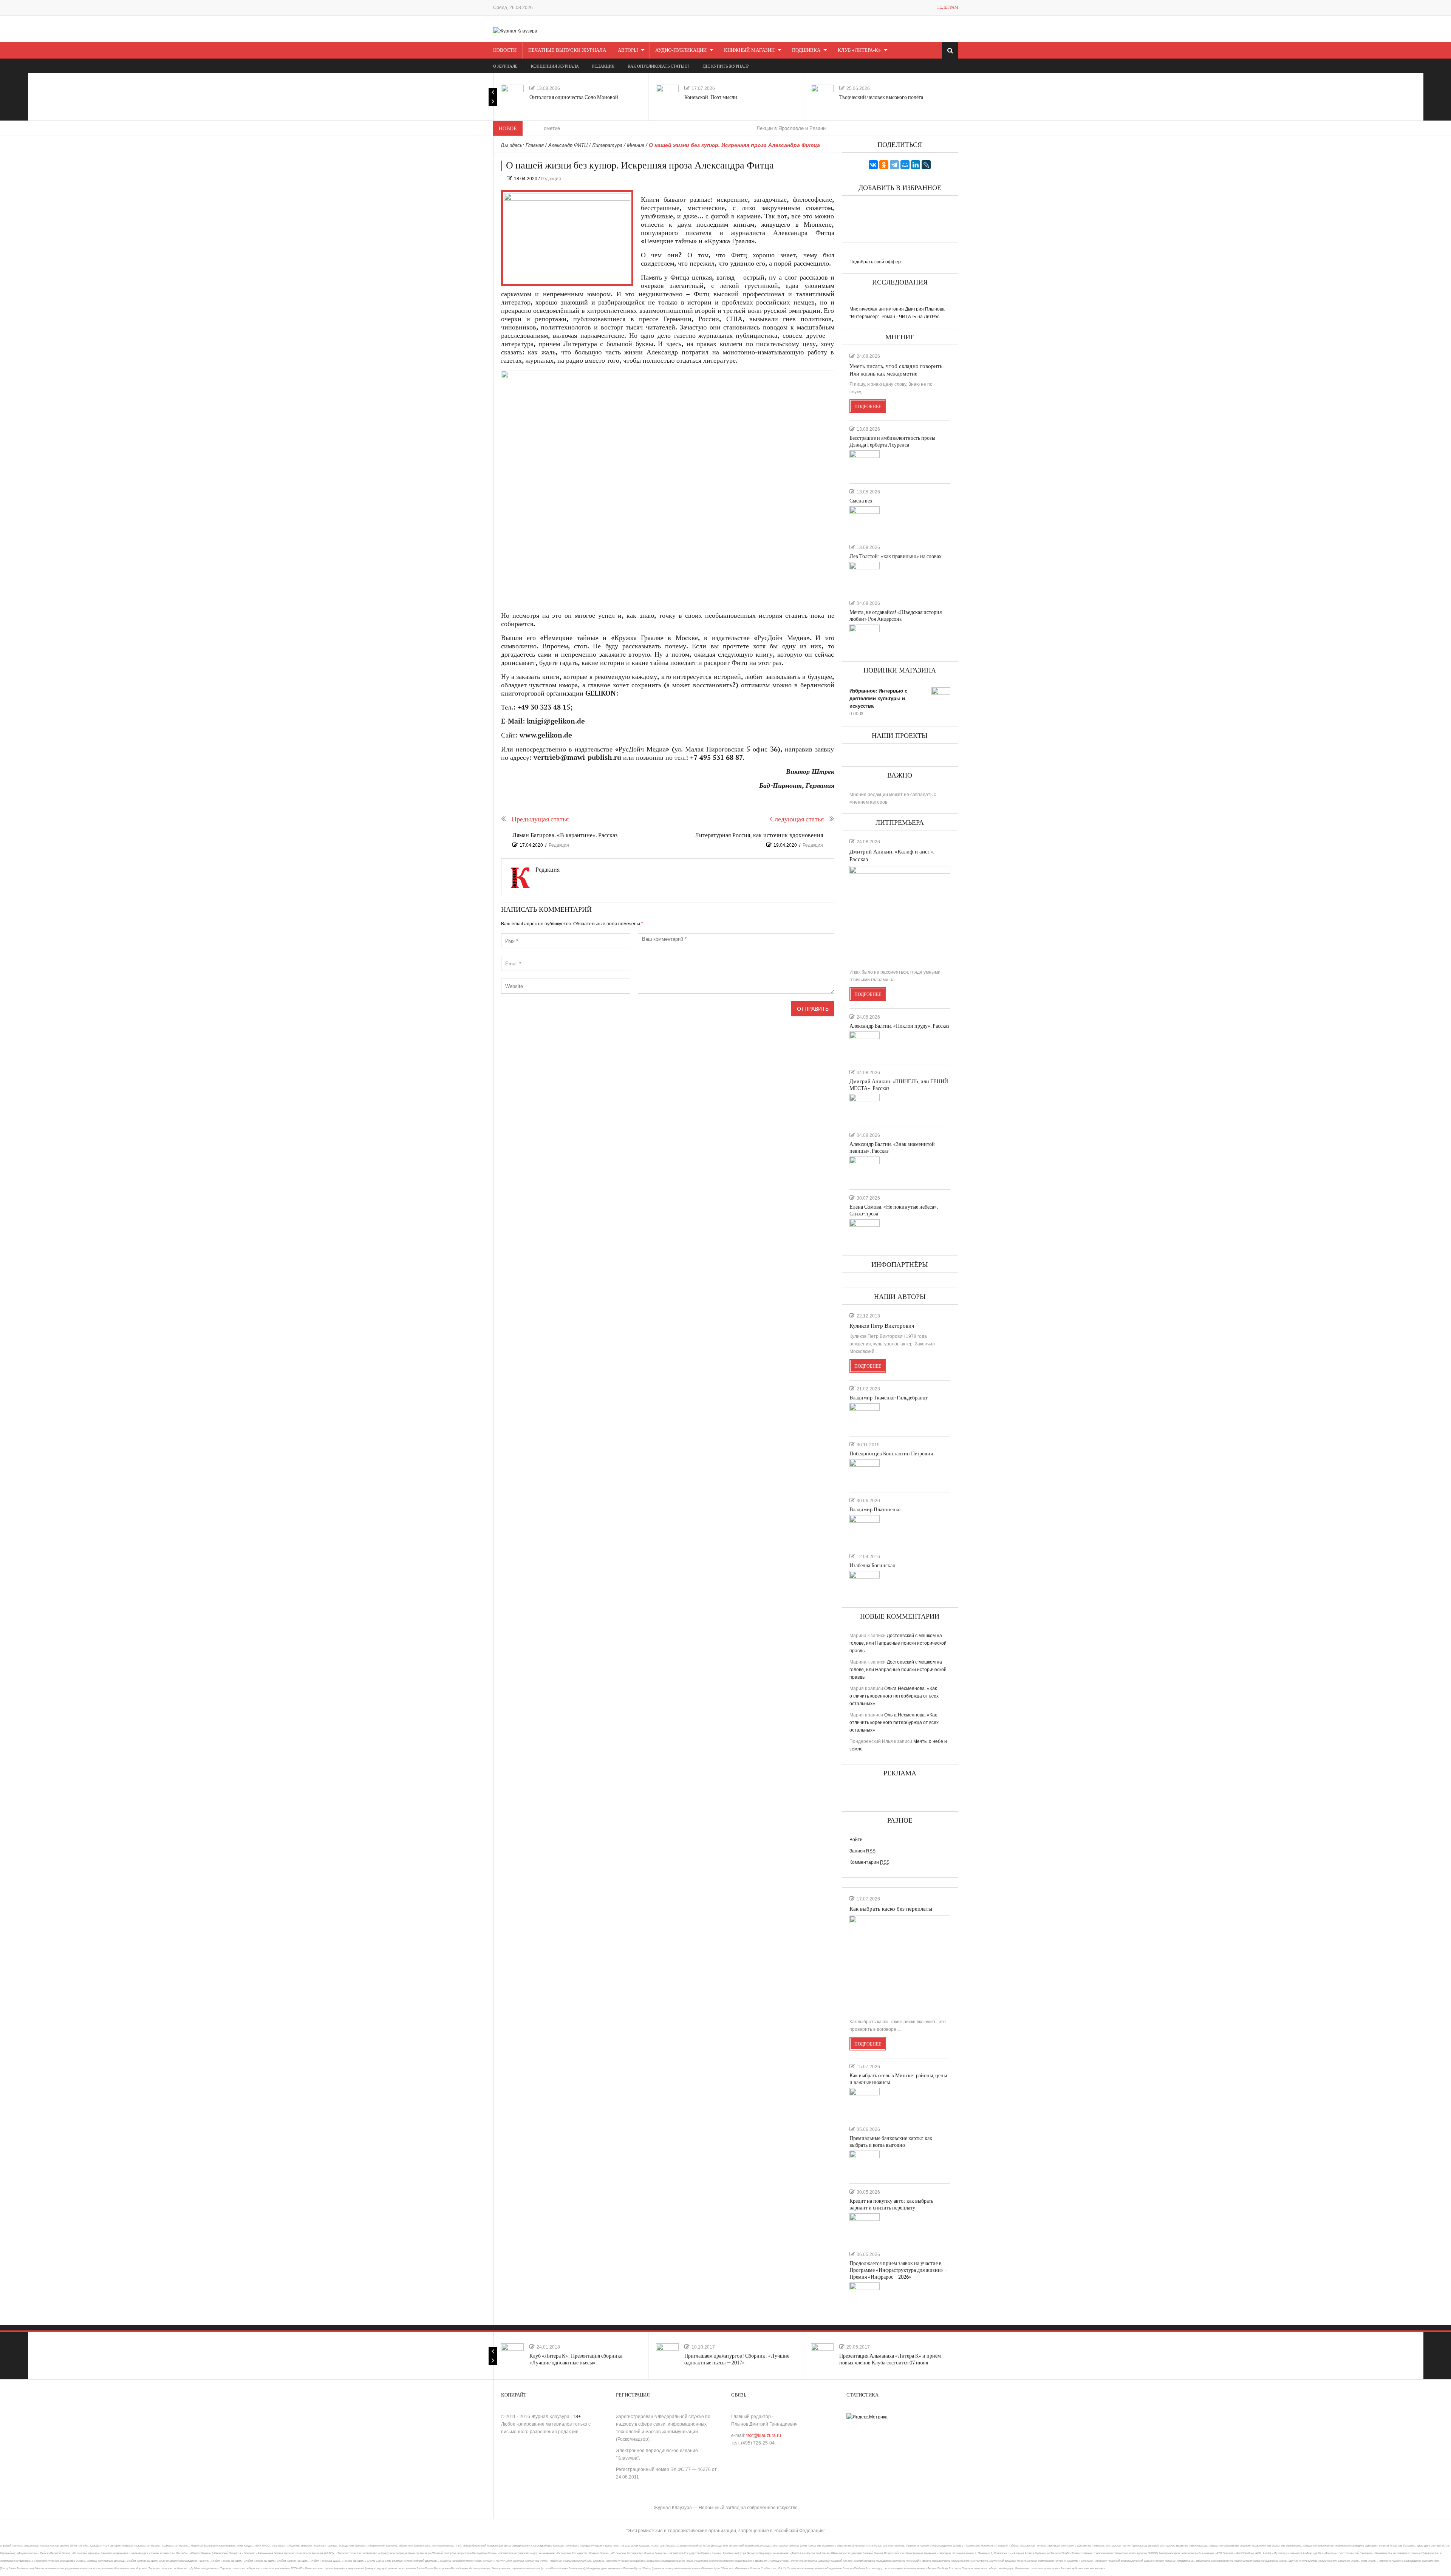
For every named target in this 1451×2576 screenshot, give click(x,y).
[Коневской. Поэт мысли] (667, 96)
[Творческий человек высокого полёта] (822, 96)
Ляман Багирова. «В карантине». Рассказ (565, 836)
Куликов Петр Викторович (882, 1326)
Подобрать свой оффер (875, 262)
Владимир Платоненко (875, 1510)
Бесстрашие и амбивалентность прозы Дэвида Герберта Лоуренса (892, 441)
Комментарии (869, 1862)
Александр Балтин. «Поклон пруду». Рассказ (900, 1026)
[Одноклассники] (884, 165)
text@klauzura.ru (764, 2435)
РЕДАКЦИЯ (603, 66)
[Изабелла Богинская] (865, 1584)
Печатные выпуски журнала (567, 50)
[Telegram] (894, 165)
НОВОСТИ (505, 50)
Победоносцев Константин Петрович (891, 1454)
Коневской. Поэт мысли (711, 97)
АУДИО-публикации (681, 50)
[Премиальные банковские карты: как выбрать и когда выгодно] (865, 2164)
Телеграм (947, 7)
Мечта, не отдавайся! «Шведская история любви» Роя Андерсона (896, 616)
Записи (862, 1851)
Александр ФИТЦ (568, 145)
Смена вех (861, 501)
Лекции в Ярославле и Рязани (681, 128)
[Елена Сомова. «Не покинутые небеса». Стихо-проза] (865, 1232)
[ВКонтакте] (873, 165)
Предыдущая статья (540, 819)
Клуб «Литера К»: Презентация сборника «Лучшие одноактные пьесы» (576, 2359)
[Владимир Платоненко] (865, 1528)
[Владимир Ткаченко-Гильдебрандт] (865, 1416)
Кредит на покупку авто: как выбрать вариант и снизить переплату (891, 2204)
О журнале (505, 66)
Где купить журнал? (725, 66)
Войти (856, 1840)
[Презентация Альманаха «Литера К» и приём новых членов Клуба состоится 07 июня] (822, 2355)
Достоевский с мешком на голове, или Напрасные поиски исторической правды (898, 1643)
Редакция (551, 179)
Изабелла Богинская (872, 1566)
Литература (607, 145)
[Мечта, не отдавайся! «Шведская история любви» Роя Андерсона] (865, 638)
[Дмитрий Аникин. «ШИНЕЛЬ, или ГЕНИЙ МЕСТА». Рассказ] (865, 1107)
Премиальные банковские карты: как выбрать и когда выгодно (891, 2142)
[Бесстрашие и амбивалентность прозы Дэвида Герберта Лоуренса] (865, 464)
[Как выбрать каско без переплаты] (900, 1964)
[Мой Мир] (905, 165)
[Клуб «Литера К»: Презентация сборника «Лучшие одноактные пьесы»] (512, 2355)
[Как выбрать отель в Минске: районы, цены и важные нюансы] (865, 2101)
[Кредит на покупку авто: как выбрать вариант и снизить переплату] (865, 2227)
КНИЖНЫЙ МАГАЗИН (749, 50)
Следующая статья (797, 819)
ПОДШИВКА (806, 50)
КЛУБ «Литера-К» (859, 50)
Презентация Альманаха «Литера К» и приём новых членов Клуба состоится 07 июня (890, 2359)
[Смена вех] (865, 520)
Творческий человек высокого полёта (881, 97)
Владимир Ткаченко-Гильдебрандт (889, 1398)
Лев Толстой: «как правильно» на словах (896, 556)
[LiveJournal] (926, 165)
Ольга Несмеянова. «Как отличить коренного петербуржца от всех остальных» (894, 1696)
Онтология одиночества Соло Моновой (574, 97)
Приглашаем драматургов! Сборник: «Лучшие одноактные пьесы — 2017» (737, 2359)
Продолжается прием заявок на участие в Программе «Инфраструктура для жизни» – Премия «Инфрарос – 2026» (898, 2270)
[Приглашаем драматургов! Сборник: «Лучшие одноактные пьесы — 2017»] (667, 2355)
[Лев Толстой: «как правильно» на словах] (865, 575)
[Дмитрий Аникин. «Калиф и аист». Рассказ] (900, 914)
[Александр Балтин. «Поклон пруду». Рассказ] (865, 1045)
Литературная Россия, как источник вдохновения (759, 836)
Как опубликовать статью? (658, 66)
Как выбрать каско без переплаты (891, 1909)
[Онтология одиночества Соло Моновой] (512, 96)
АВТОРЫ (628, 50)
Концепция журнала (555, 66)
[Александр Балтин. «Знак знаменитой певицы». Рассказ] (865, 1170)
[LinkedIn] (916, 165)
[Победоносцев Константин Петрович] (865, 1472)
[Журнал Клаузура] (515, 31)
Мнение (636, 145)
